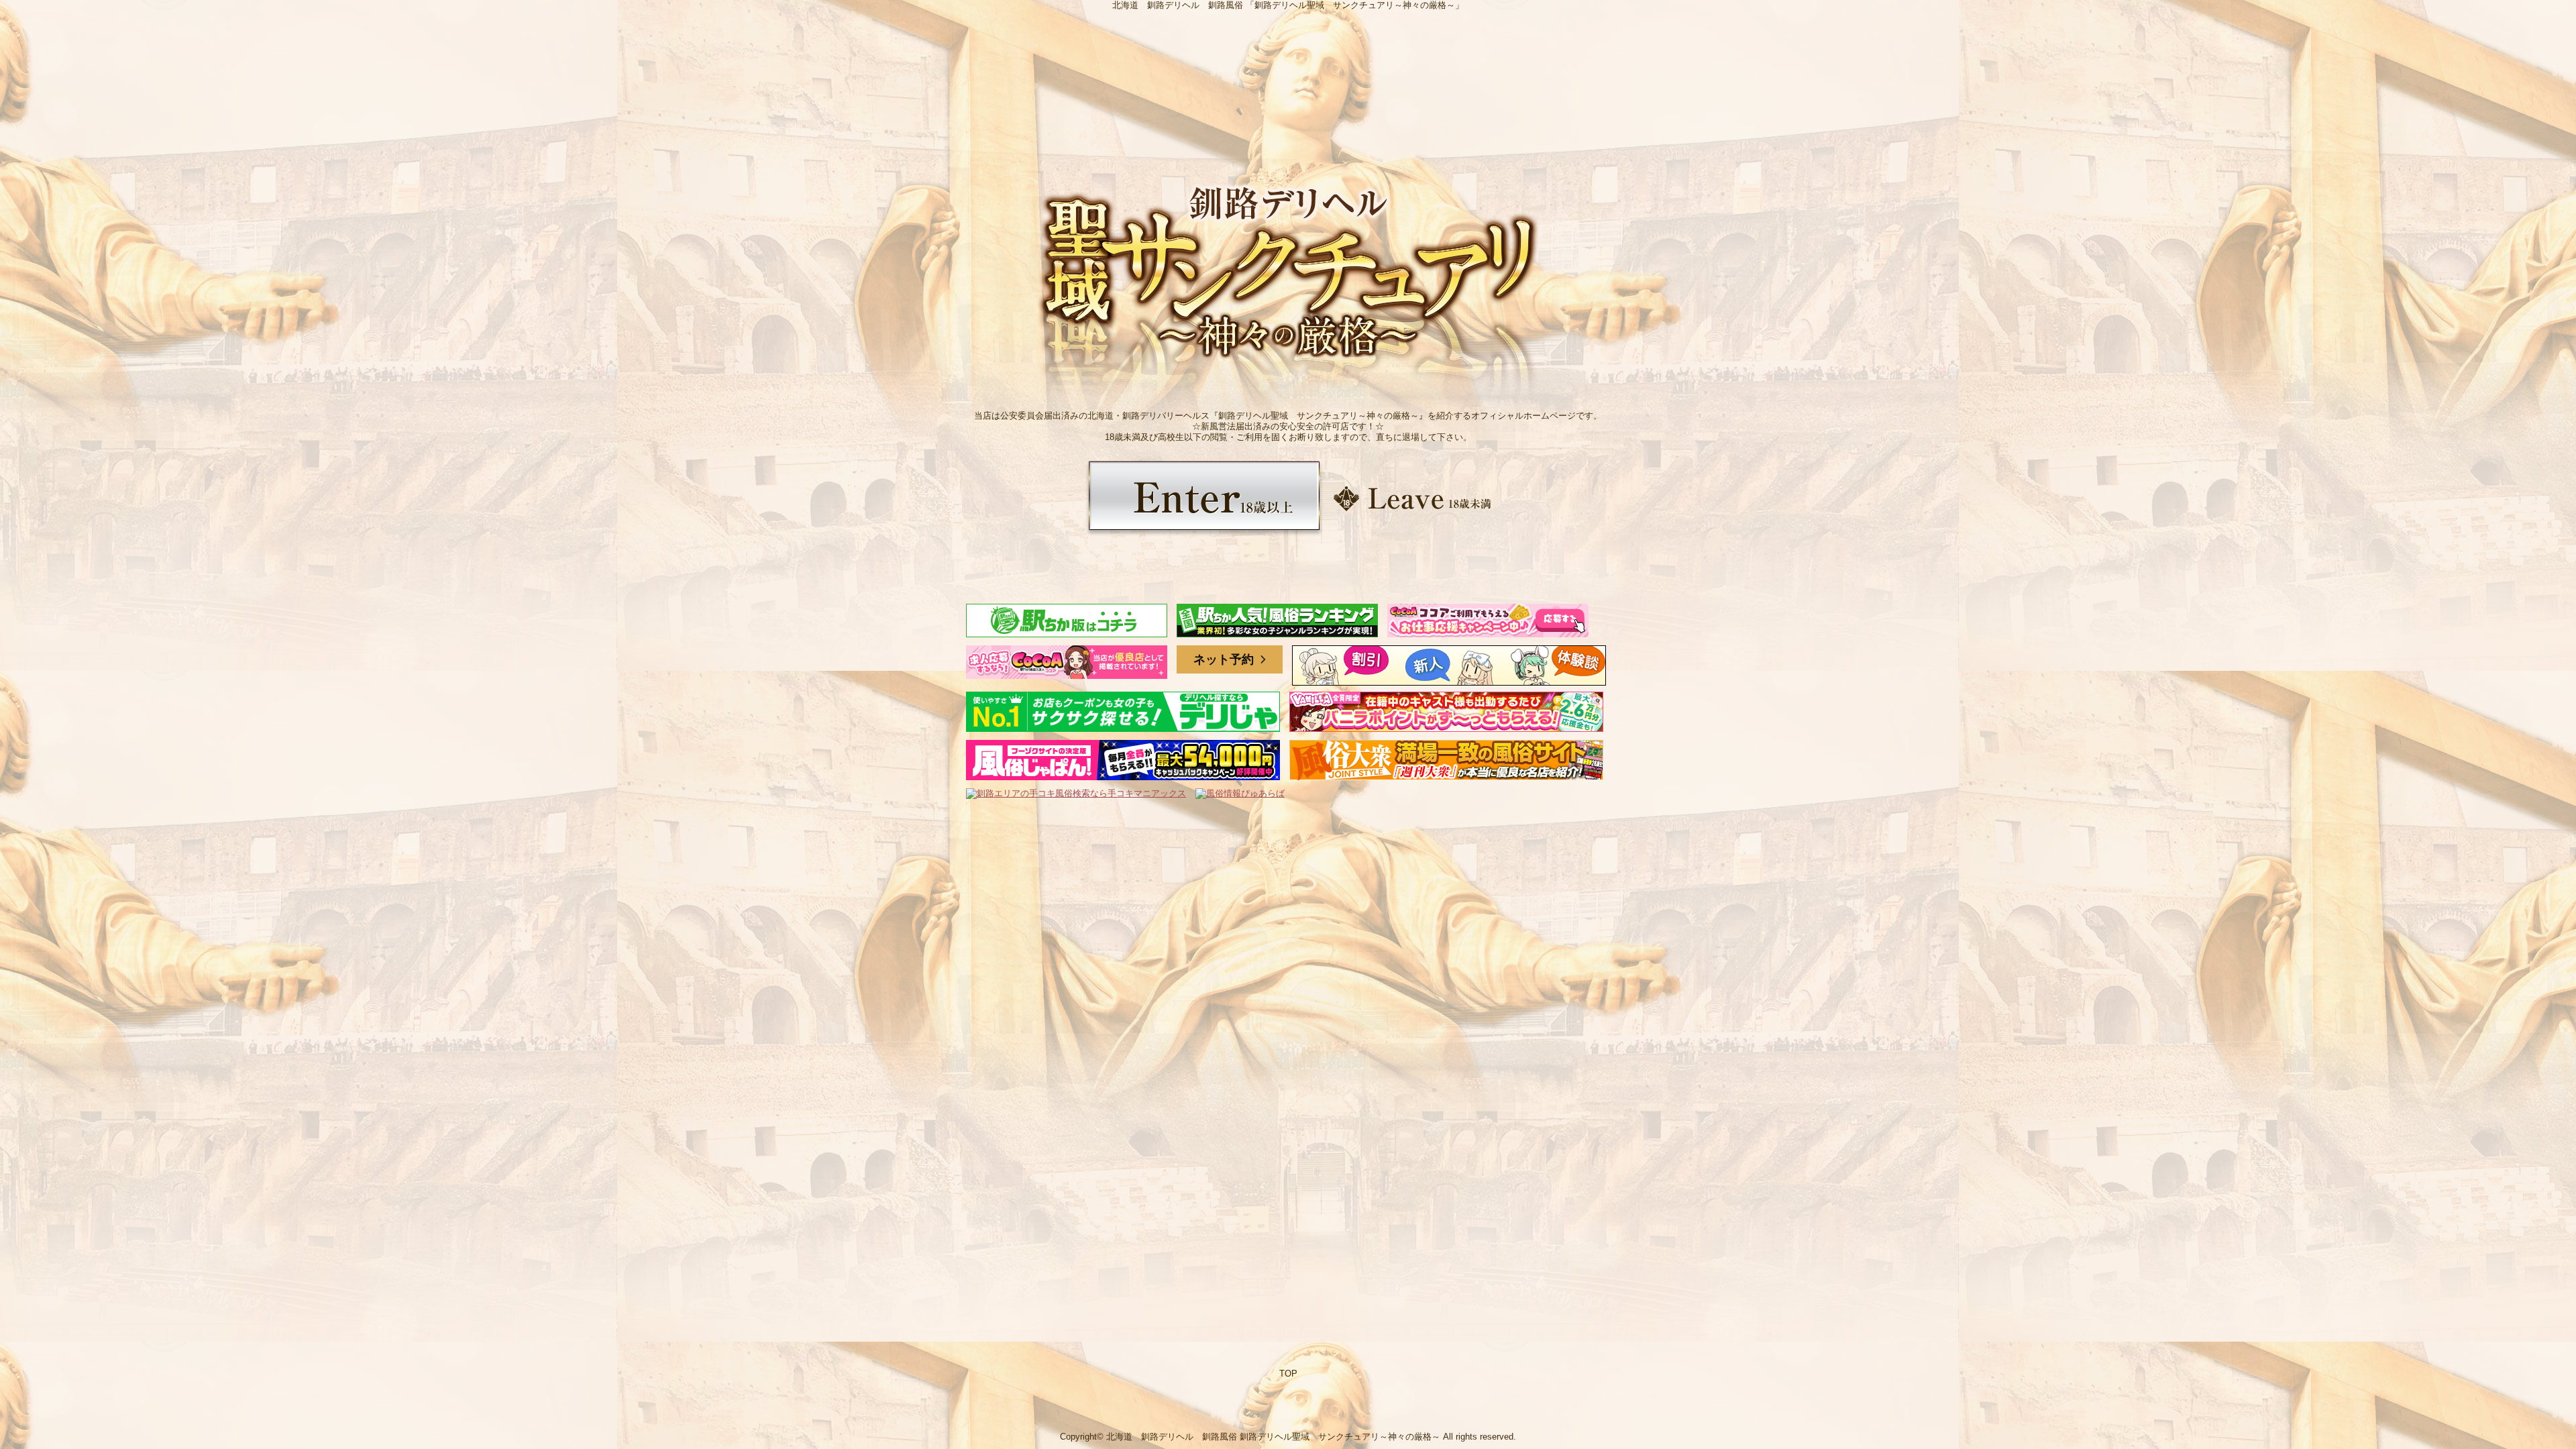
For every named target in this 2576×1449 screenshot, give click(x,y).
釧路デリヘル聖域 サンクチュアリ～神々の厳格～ (1340, 1437)
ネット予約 (1225, 659)
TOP (1288, 1374)
